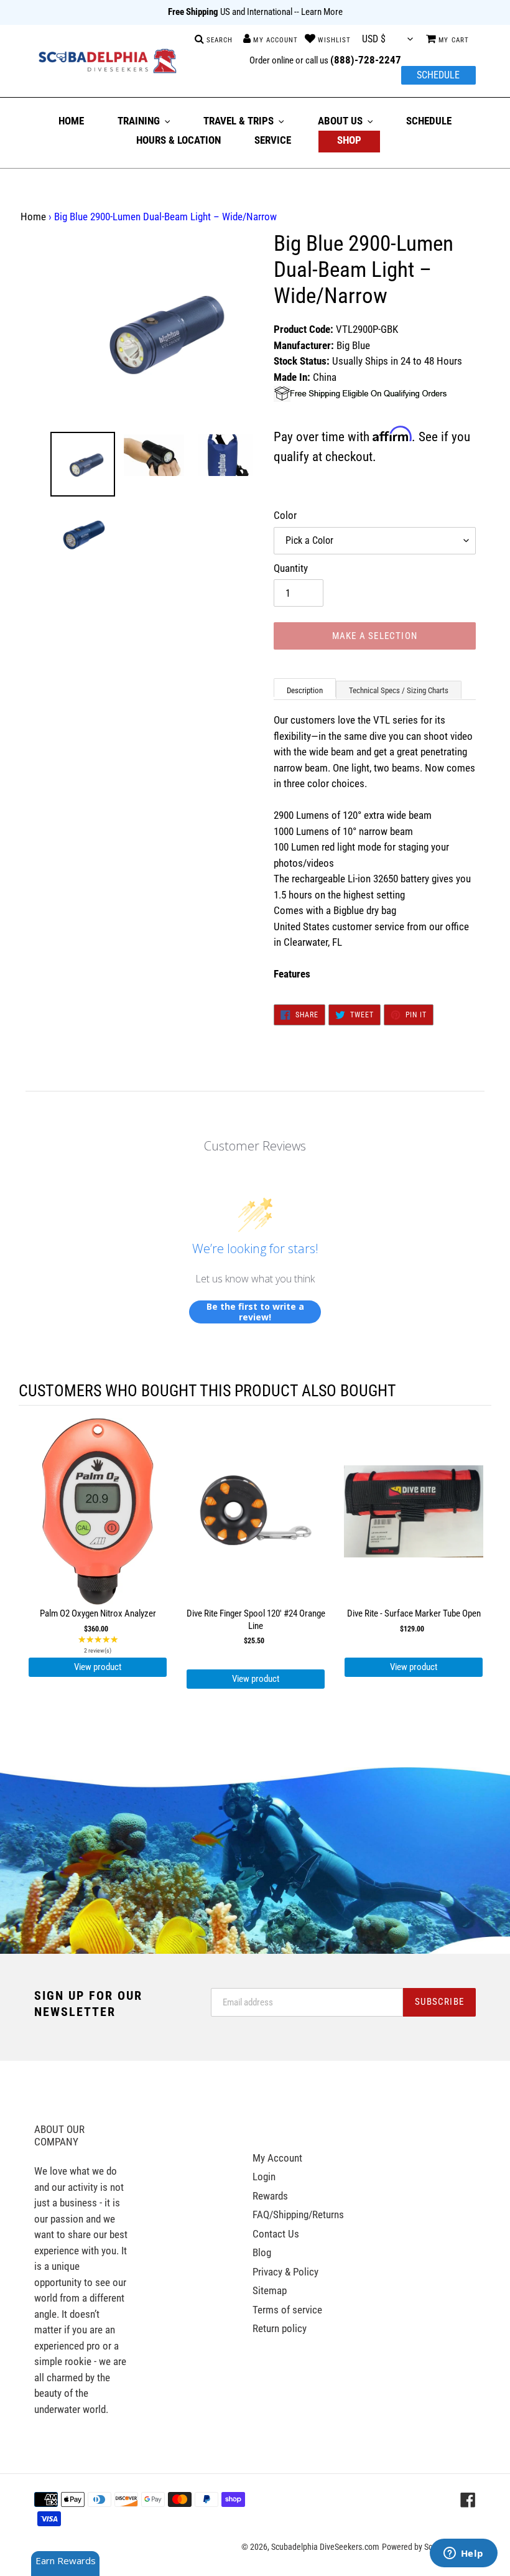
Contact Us (276, 2234)
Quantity (291, 568)
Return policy (280, 2328)
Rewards (270, 2196)
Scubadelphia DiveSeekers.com (325, 2547)
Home (33, 217)
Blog (262, 2252)
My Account (277, 2158)
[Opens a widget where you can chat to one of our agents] (463, 2554)
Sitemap (270, 2290)
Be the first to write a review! (255, 1312)
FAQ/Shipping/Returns (298, 2214)
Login (264, 2177)
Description (305, 690)
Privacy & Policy (285, 2272)
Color (285, 515)
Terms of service (287, 2310)
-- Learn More (318, 12)
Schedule (438, 75)
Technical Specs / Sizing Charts (399, 690)
